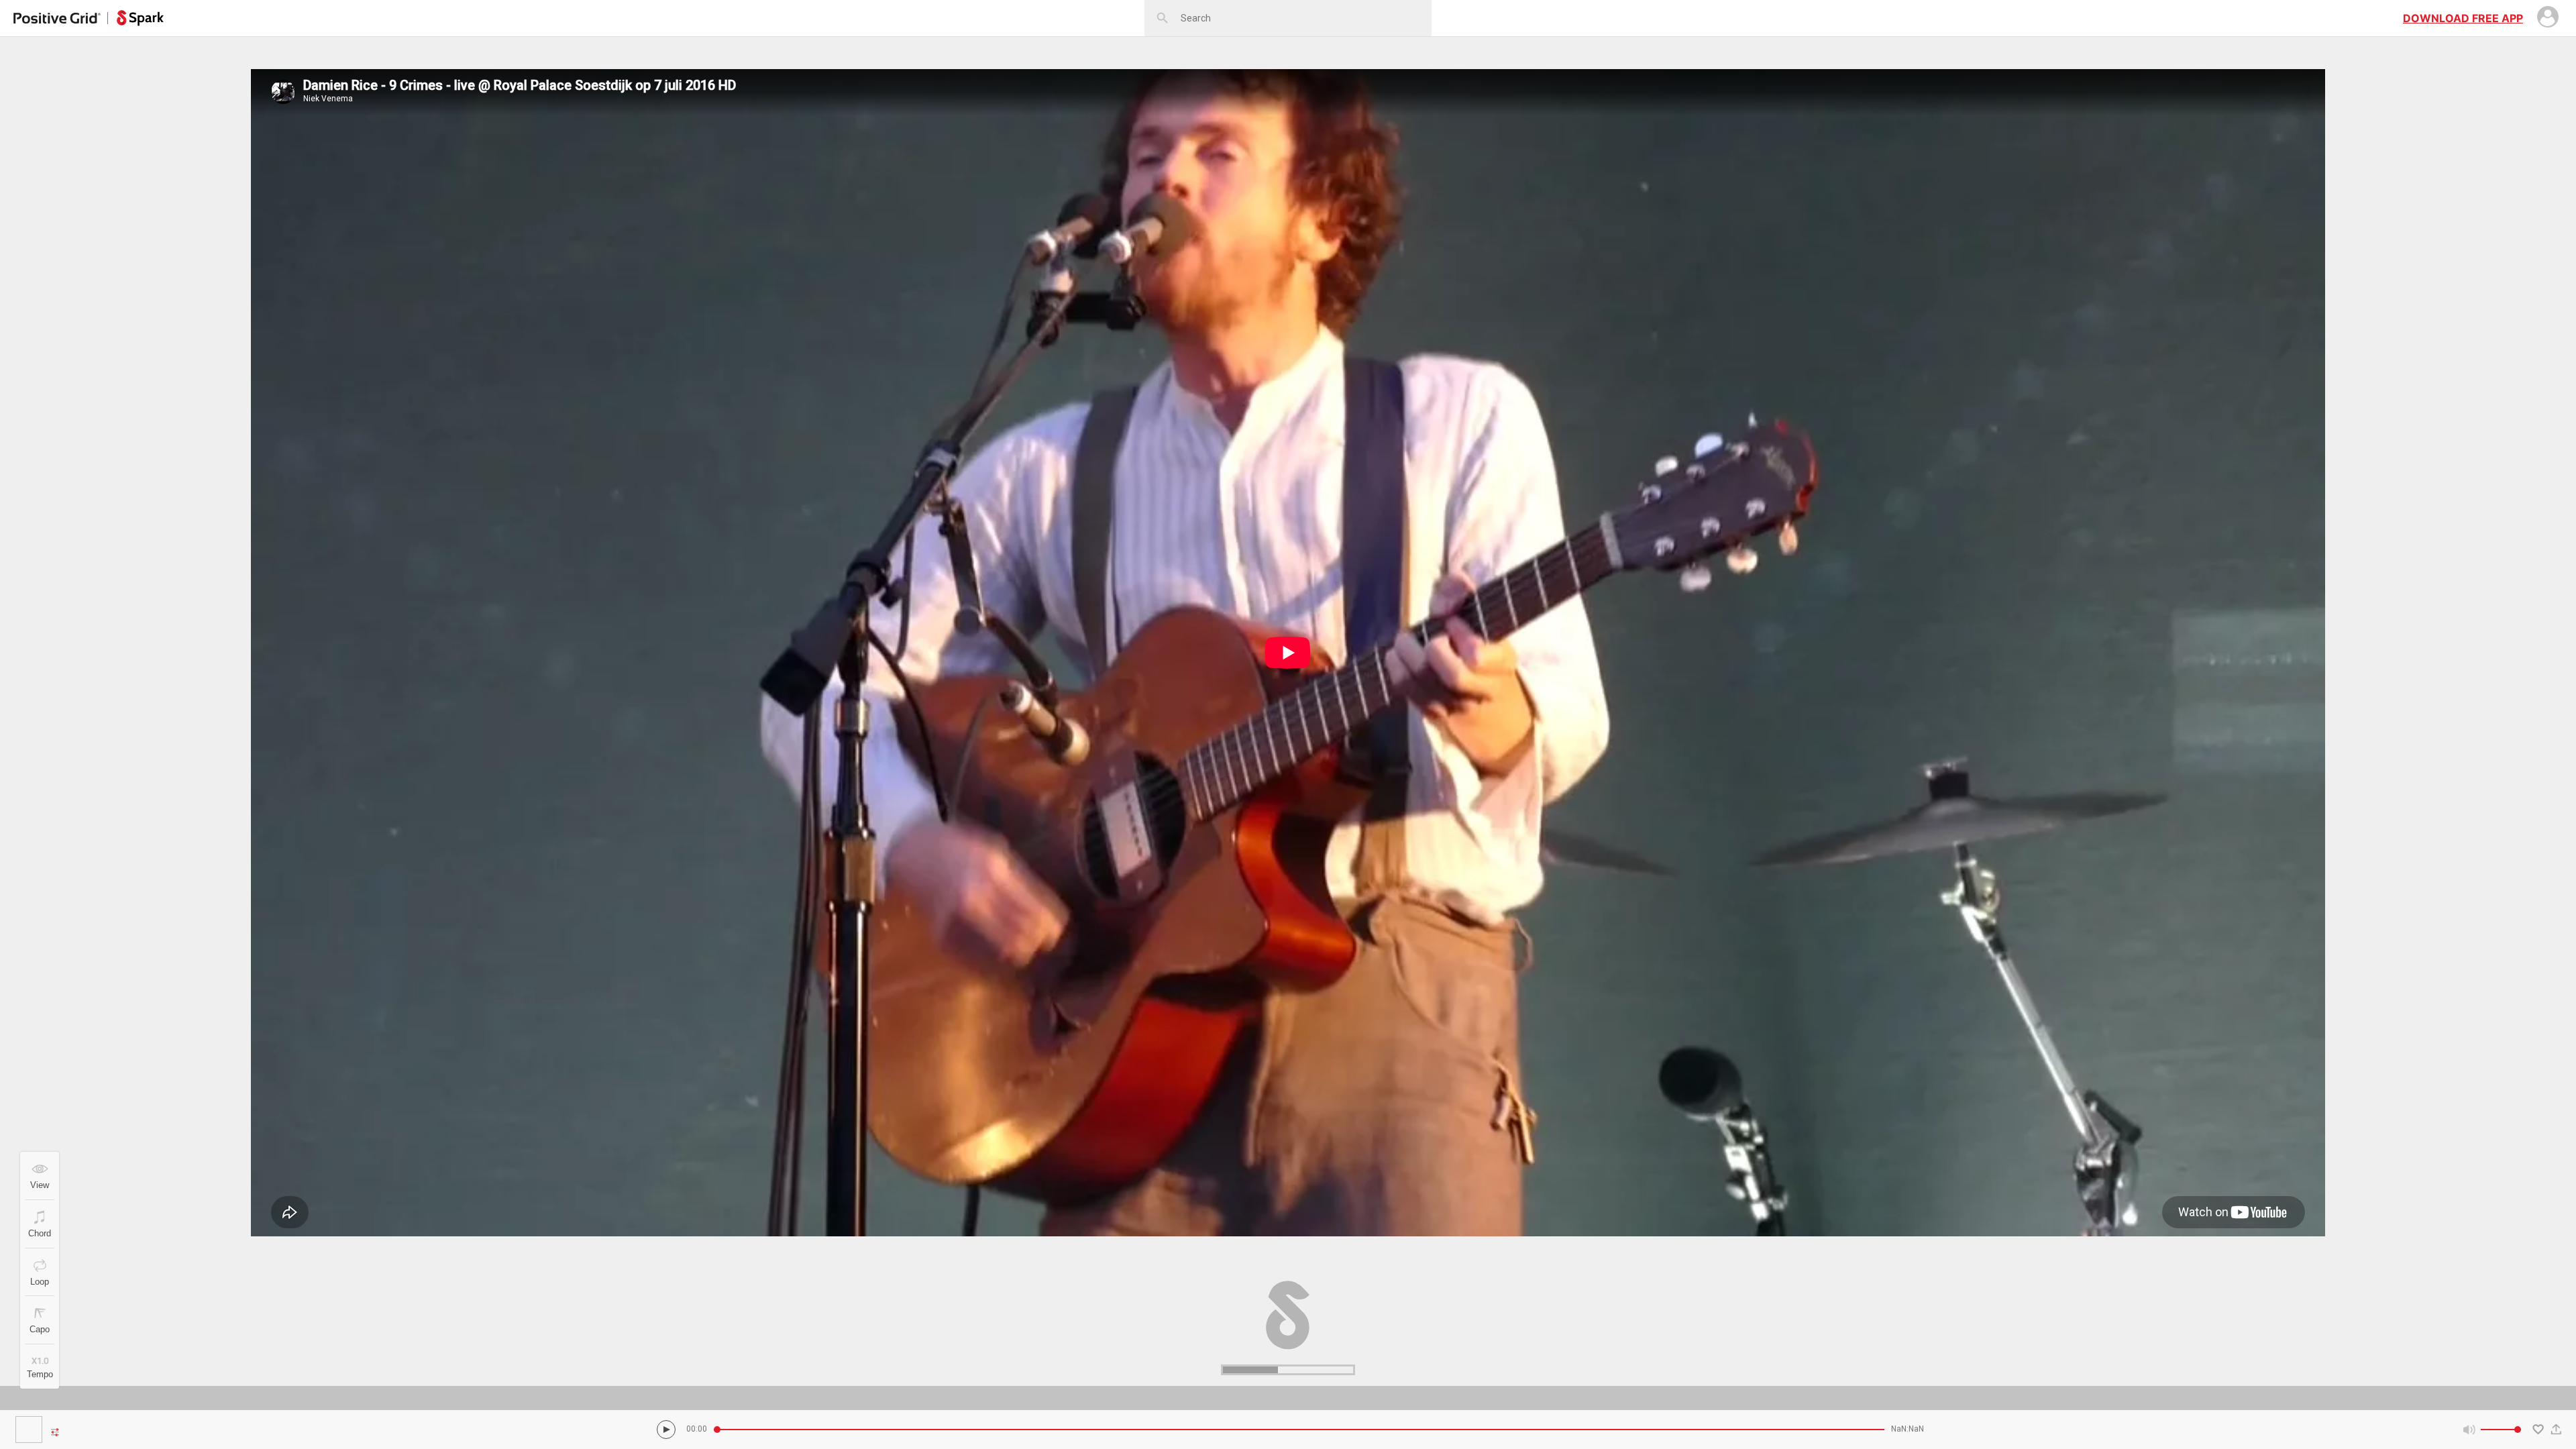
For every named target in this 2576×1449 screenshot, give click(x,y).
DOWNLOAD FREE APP (2463, 18)
